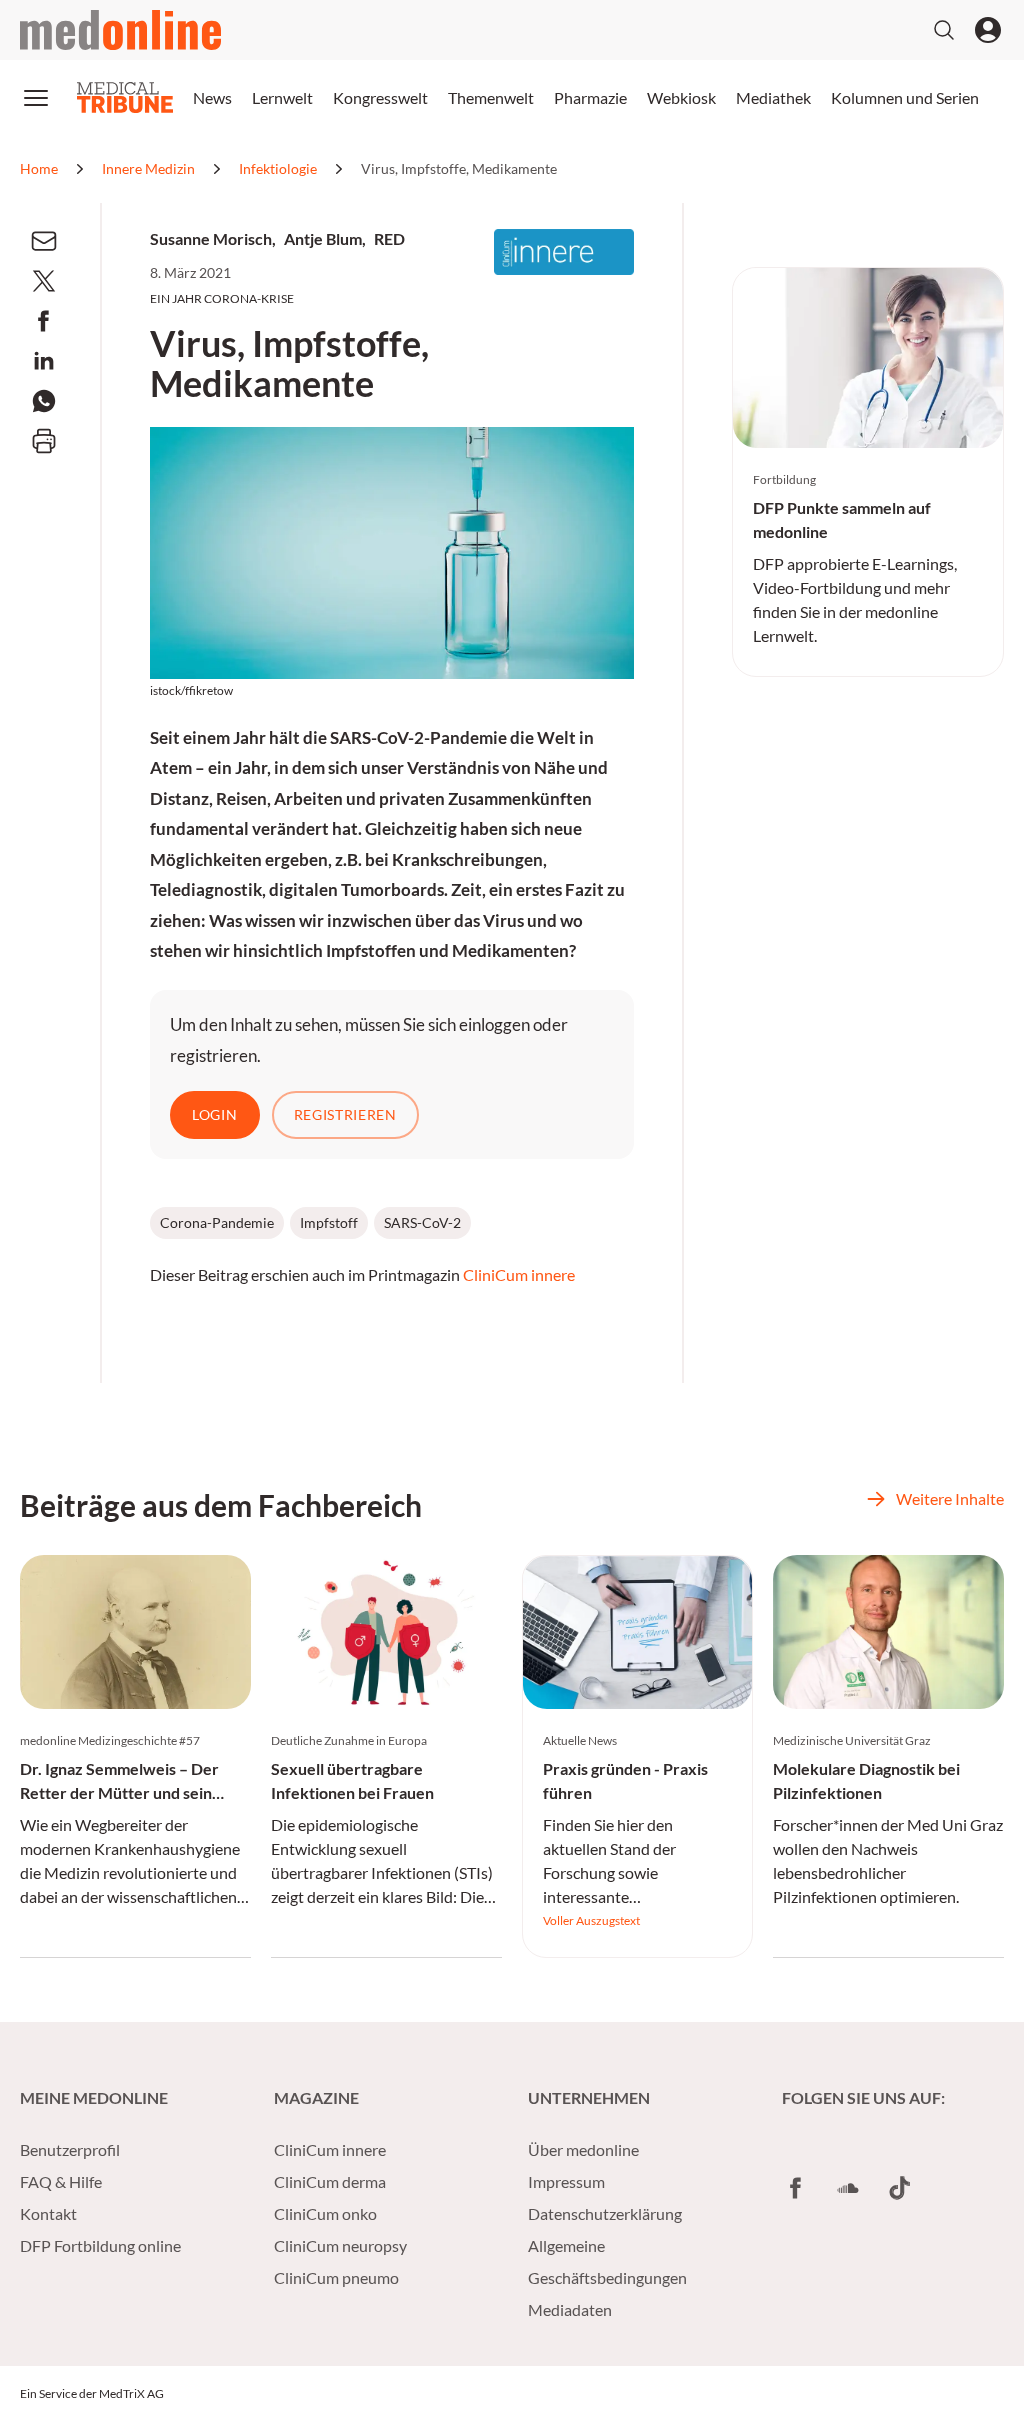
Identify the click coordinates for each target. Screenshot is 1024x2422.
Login (215, 1114)
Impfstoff (329, 1222)
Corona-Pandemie (217, 1222)
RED (389, 238)
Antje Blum (323, 238)
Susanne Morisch (211, 238)
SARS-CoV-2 (422, 1222)
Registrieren (345, 1114)
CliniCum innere (519, 1274)
